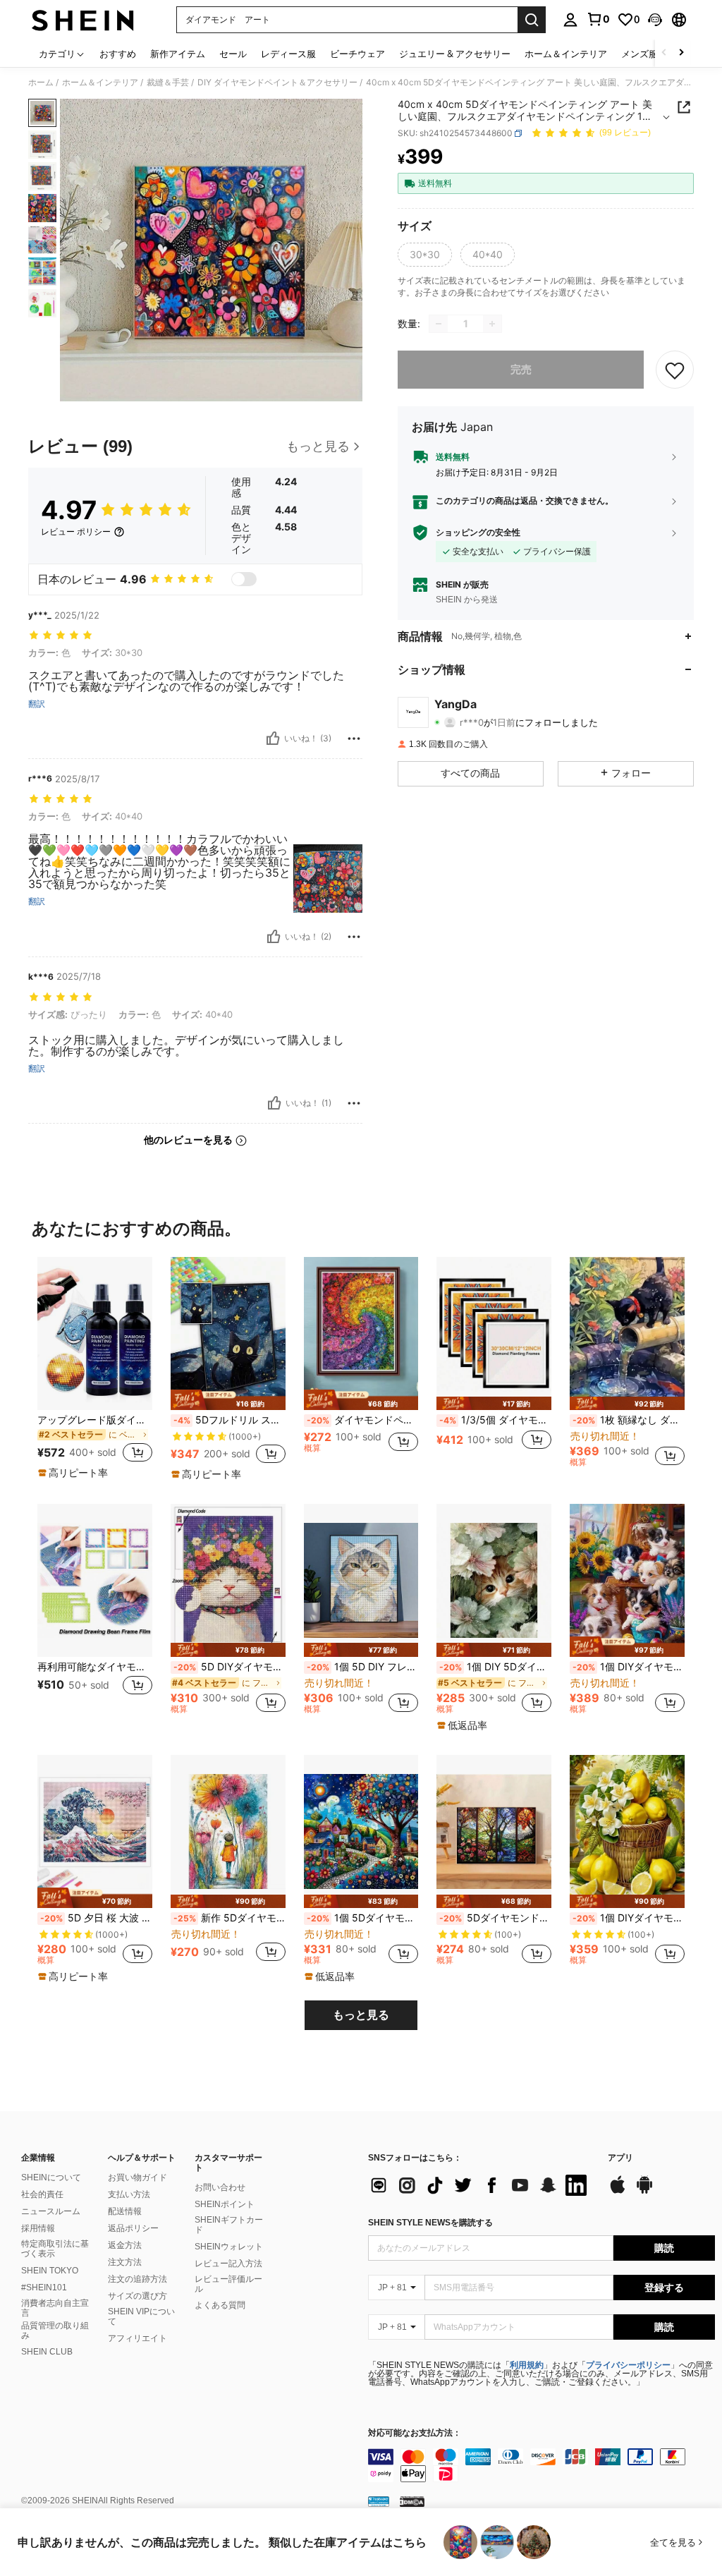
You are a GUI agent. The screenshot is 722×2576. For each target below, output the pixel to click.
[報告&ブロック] (354, 739)
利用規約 (527, 2365)
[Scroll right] (681, 53)
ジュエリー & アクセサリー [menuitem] (455, 54)
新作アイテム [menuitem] (178, 54)
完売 (521, 369)
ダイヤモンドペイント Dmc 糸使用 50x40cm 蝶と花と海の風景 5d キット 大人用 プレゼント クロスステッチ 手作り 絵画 (363, 1420)
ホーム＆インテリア (100, 83)
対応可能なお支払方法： (415, 2433)
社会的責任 (42, 2194)
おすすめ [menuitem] (118, 54)
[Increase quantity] (492, 324)
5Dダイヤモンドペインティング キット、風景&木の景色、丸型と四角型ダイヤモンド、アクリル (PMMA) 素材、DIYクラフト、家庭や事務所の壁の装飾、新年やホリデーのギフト (495, 1918)
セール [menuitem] (233, 54)
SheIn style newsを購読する (430, 2223)
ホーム (41, 83)
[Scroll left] (664, 53)
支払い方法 (129, 2194)
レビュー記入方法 (228, 2264)
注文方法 (125, 2262)
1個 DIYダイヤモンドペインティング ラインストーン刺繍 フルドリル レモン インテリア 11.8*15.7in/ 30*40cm (629, 1918)
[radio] (425, 255)
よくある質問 (220, 2305)
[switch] (244, 579)
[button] (655, 20)
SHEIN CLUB (47, 2352)
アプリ (620, 2158)
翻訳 (37, 704)
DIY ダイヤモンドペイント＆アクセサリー (277, 83)
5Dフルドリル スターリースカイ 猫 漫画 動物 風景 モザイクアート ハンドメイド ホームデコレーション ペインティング (230, 1420)
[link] (598, 19)
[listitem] (95, 1368)
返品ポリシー (133, 2228)
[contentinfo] (541, 2465)
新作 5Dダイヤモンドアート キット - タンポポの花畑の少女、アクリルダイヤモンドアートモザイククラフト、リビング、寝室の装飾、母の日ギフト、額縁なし (230, 1918)
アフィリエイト (137, 2338)
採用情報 (38, 2228)
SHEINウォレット (229, 2247)
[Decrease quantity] (439, 324)
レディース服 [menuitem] (288, 54)
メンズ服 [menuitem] (640, 54)
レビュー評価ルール (228, 2284)
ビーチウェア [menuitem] (357, 54)
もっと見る (361, 2015)
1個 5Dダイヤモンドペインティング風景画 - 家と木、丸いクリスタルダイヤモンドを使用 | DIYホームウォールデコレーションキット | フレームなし (363, 1918)
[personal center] (570, 20)
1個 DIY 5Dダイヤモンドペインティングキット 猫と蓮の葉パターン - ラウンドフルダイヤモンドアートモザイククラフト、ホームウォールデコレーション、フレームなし (495, 1667)
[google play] (644, 2192)
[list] (481, 2185)
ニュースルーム (51, 2211)
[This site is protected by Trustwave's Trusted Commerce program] (379, 2501)
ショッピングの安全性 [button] (478, 533)
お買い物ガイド (137, 2177)
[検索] (532, 20)
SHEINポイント (225, 2204)
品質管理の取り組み (55, 2331)
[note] (75, 1473)
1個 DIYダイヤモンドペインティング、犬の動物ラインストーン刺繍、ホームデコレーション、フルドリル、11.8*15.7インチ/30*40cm (629, 1667)
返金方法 (125, 2245)
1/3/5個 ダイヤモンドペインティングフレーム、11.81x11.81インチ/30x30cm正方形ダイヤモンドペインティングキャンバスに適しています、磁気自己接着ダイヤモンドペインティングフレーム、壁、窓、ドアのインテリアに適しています (495, 1420)
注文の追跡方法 (137, 2279)
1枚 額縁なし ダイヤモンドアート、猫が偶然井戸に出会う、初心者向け (629, 1420)
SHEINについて (51, 2177)
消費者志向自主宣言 (55, 2308)
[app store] (618, 2192)
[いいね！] (273, 739)
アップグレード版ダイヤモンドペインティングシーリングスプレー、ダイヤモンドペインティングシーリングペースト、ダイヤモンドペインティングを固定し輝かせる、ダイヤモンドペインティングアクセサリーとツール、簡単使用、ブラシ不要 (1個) (95, 1420)
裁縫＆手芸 (168, 83)
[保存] (675, 370)
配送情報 (125, 2211)
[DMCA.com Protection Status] (412, 2501)
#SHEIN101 (44, 2288)
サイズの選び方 (137, 2296)
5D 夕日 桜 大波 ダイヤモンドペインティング (96, 1918)
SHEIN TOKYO (50, 2271)
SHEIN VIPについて (141, 2316)
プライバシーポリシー (628, 2365)
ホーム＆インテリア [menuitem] (566, 54)
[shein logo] (83, 20)
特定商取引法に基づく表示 (55, 2249)
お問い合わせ (220, 2187)
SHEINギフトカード (229, 2225)
